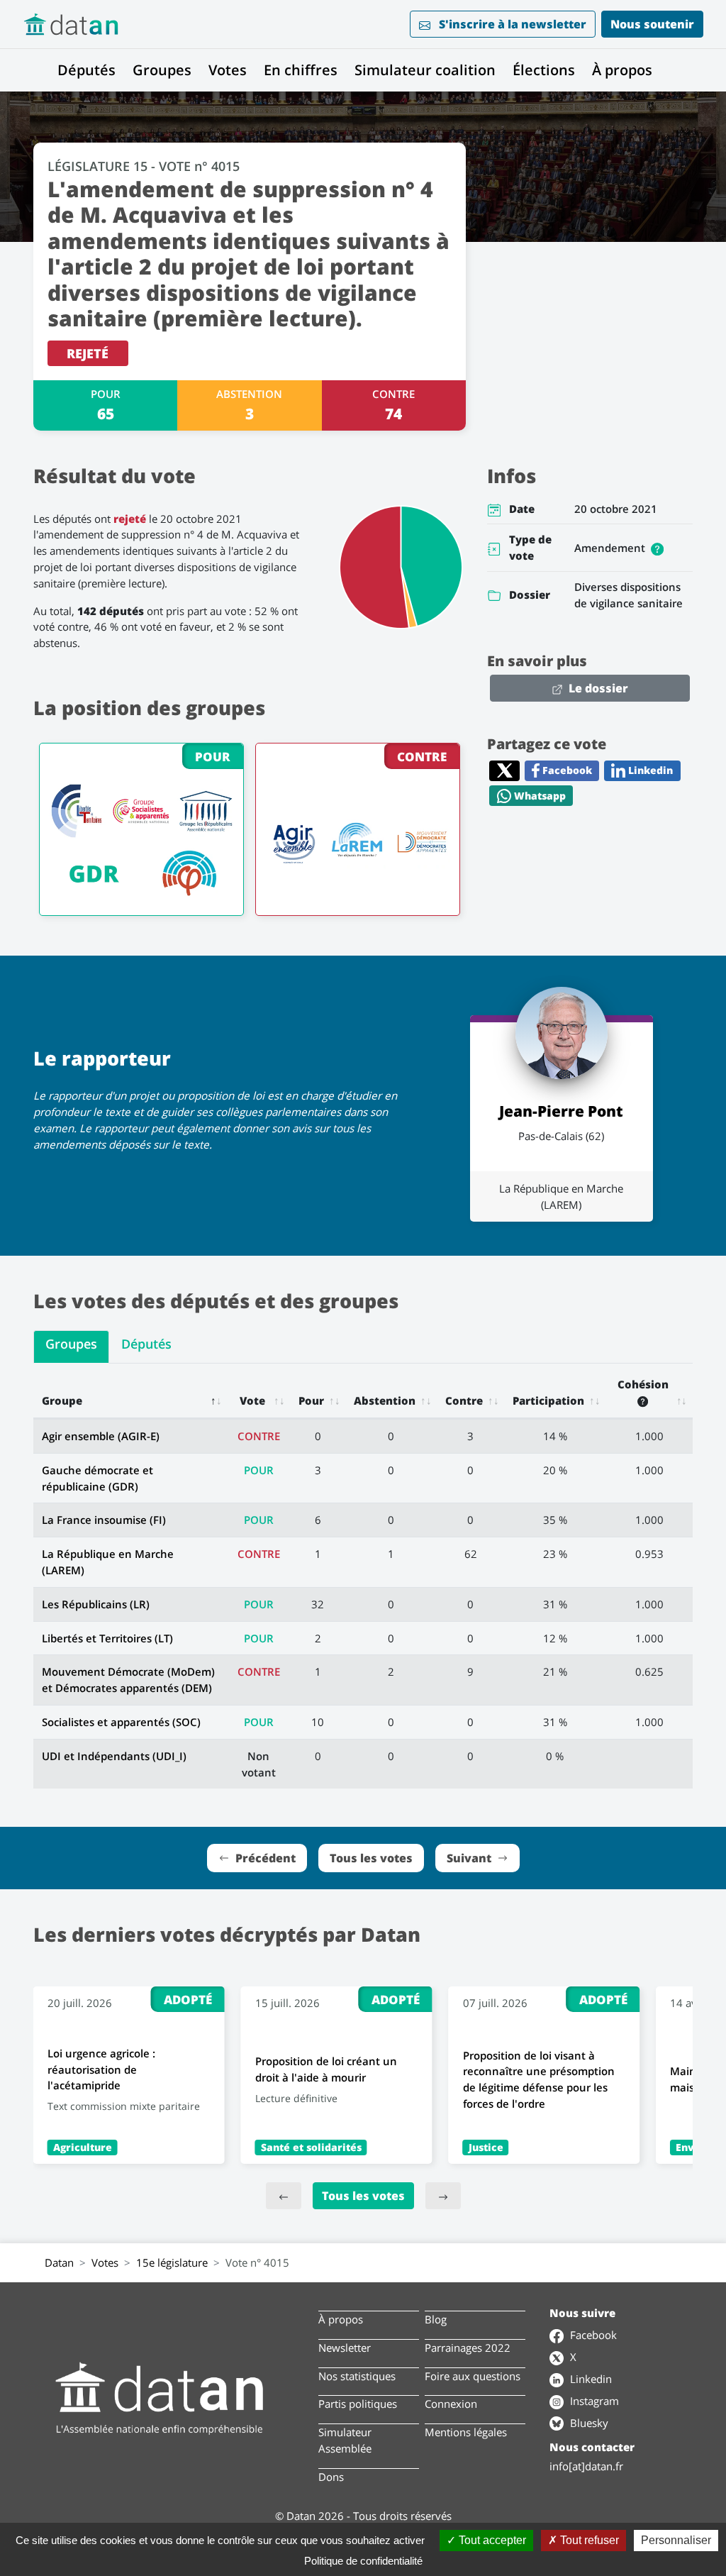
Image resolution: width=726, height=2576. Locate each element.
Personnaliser (676, 2540)
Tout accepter (491, 2540)
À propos (622, 70)
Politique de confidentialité (363, 2561)
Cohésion (643, 1384)
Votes (228, 70)
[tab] (71, 1347)
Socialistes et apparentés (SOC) (121, 1722)
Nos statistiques (357, 2376)
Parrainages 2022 (468, 2348)
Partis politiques (358, 2404)
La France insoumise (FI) (104, 1520)
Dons (331, 2477)
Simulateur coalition (425, 70)
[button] (657, 548)
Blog (436, 2319)
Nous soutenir (652, 24)
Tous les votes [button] (371, 1858)
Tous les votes (363, 2196)
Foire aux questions (473, 2376)
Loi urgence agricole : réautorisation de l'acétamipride (101, 2069)
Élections (544, 70)
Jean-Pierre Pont (561, 1111)
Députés (86, 70)
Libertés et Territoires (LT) (107, 1638)
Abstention (385, 1400)
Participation (548, 1400)
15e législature (172, 2262)
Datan (59, 2262)
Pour (311, 1400)
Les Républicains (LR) (96, 1604)
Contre (464, 1400)
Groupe (62, 1400)
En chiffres (301, 70)
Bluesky (588, 2423)
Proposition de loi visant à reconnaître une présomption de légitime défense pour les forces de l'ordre (539, 2079)
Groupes (162, 70)
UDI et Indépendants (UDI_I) (114, 1756)
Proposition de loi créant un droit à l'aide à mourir (326, 2069)
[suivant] (443, 2196)
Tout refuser (588, 2540)
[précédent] (284, 2196)
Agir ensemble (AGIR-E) (101, 1436)
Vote (252, 1400)
